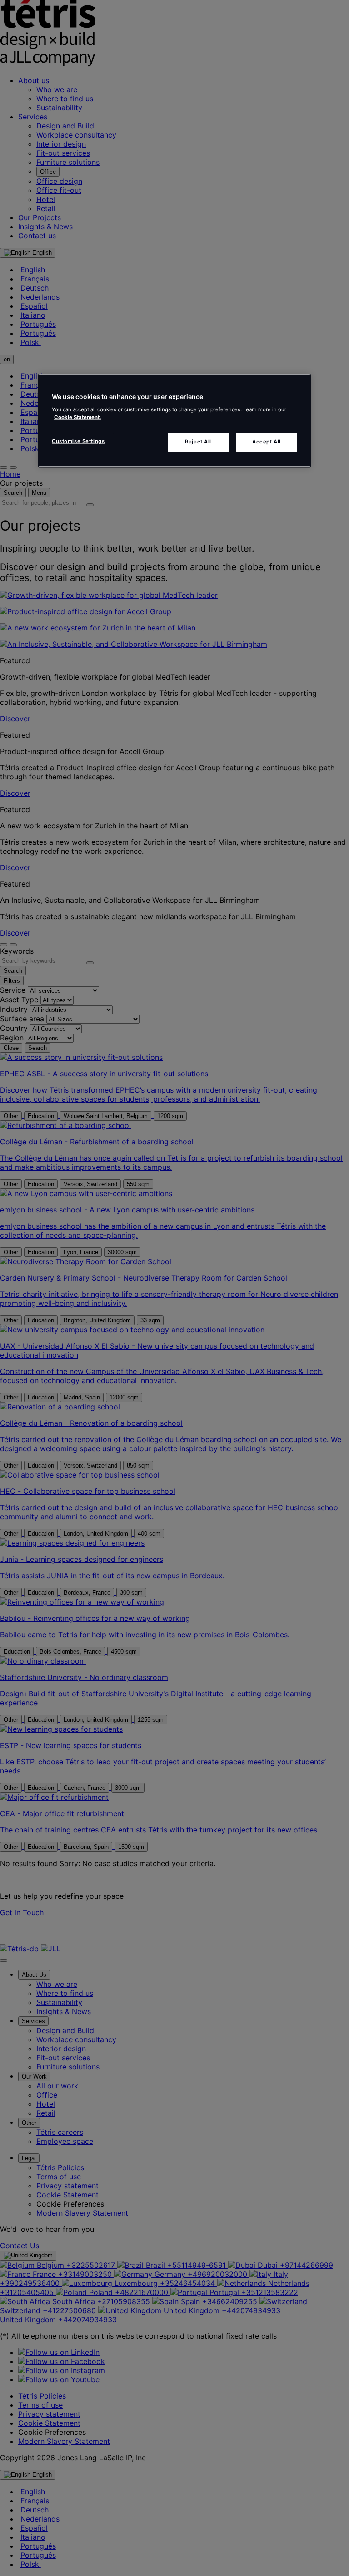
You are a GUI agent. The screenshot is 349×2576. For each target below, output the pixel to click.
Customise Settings (78, 441)
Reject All (198, 442)
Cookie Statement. (77, 417)
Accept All (267, 442)
